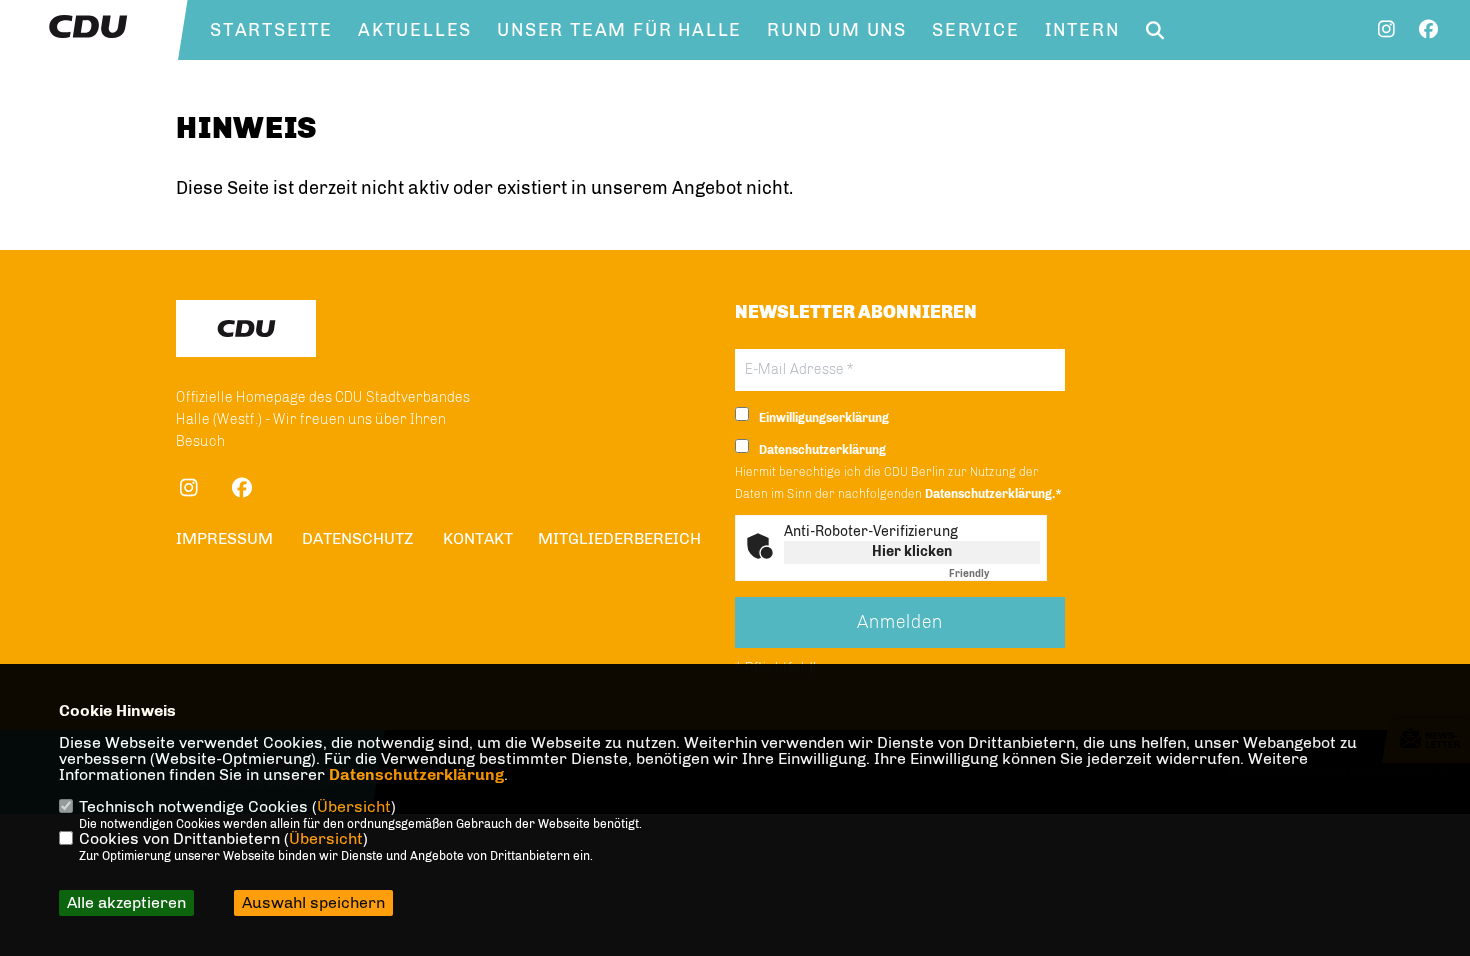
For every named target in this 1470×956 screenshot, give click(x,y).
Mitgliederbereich (619, 538)
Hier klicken (912, 551)
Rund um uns (837, 30)
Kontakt (478, 538)
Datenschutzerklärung (416, 774)
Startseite (271, 30)
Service (976, 30)
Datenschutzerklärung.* (993, 494)
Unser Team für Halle (619, 30)
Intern (1082, 30)
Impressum (224, 538)
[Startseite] (246, 328)
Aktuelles (415, 30)
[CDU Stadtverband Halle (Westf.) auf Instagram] (188, 491)
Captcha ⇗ (994, 574)
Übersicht (354, 806)
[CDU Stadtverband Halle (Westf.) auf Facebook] (241, 491)
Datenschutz (358, 538)
